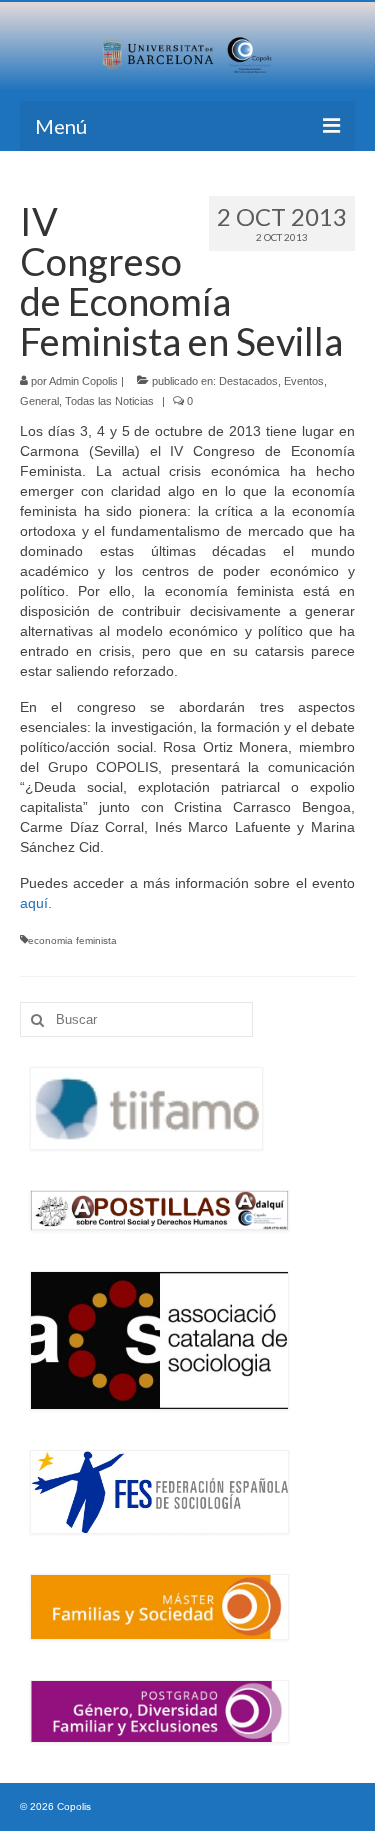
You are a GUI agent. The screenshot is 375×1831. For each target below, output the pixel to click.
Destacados (248, 381)
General (39, 401)
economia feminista (72, 940)
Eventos (304, 381)
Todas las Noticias (109, 401)
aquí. (36, 903)
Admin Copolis (83, 381)
